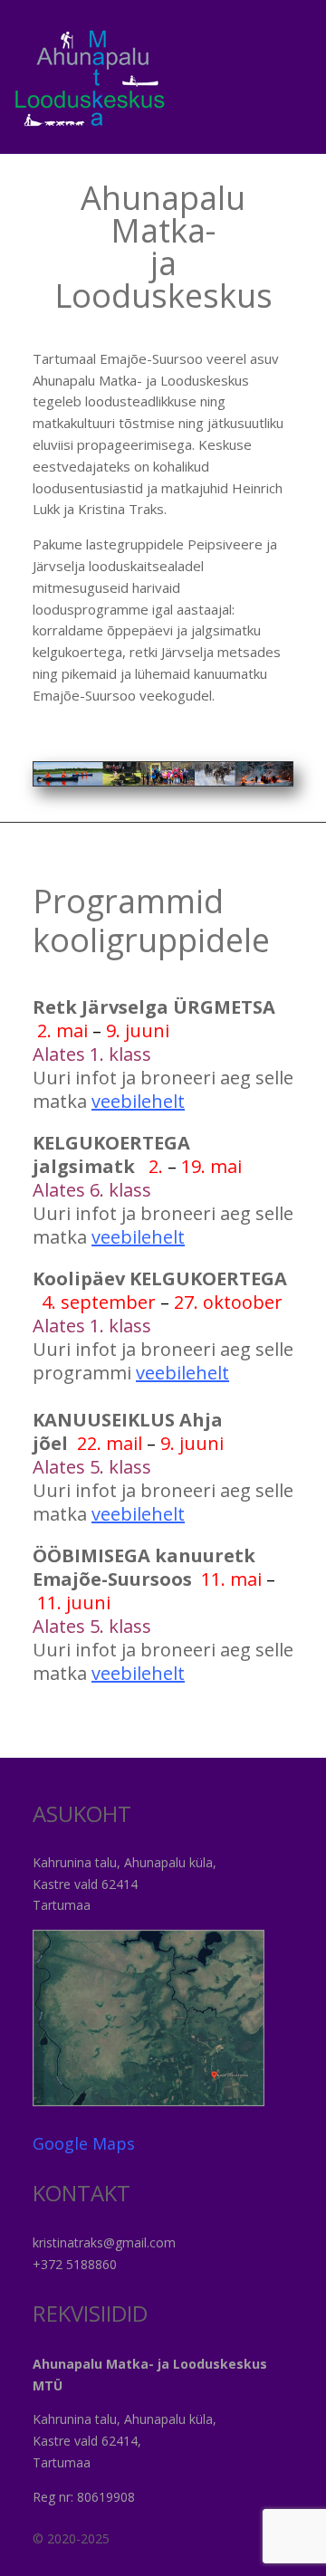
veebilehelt (138, 1101)
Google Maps (84, 2143)
